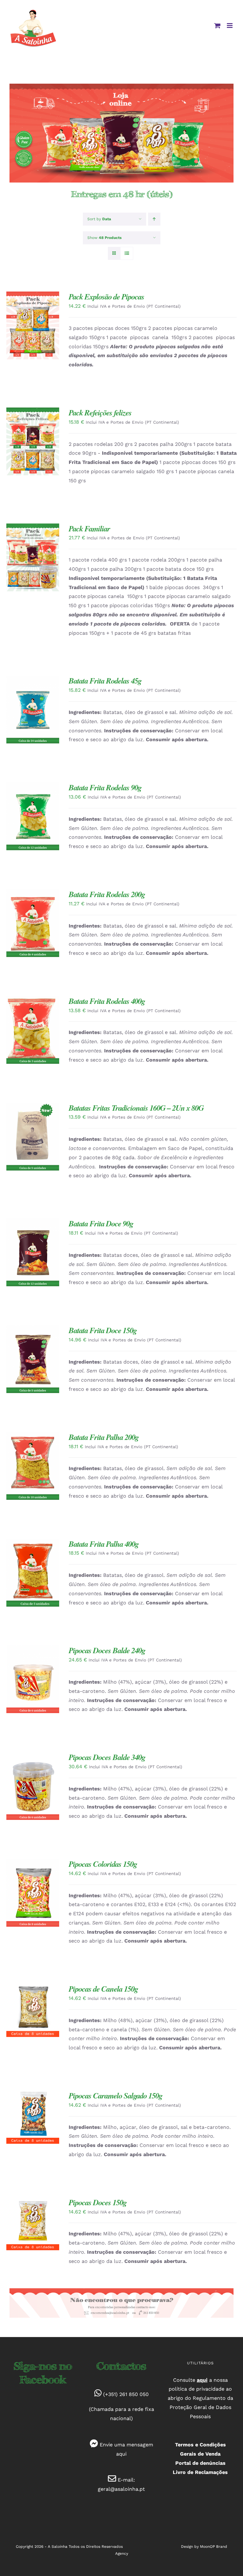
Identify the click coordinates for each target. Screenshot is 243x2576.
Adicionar (28, 323)
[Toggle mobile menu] (230, 26)
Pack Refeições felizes (100, 412)
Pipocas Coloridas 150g (103, 1864)
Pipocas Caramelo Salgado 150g (115, 2095)
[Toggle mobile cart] (217, 26)
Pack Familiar (89, 528)
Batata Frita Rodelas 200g (107, 894)
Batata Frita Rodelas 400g (107, 1001)
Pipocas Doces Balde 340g (107, 1757)
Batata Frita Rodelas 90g (105, 787)
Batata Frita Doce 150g (103, 1330)
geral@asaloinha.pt (121, 2489)
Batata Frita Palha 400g (104, 1544)
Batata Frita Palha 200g (104, 1437)
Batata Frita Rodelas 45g (105, 681)
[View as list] (127, 253)
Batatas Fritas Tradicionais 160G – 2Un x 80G (136, 1108)
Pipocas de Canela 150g (103, 1989)
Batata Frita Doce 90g (101, 1223)
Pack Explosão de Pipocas (106, 296)
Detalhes (22, 330)
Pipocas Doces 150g (98, 2202)
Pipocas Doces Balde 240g (107, 1650)
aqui (121, 2454)
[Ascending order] (154, 219)
